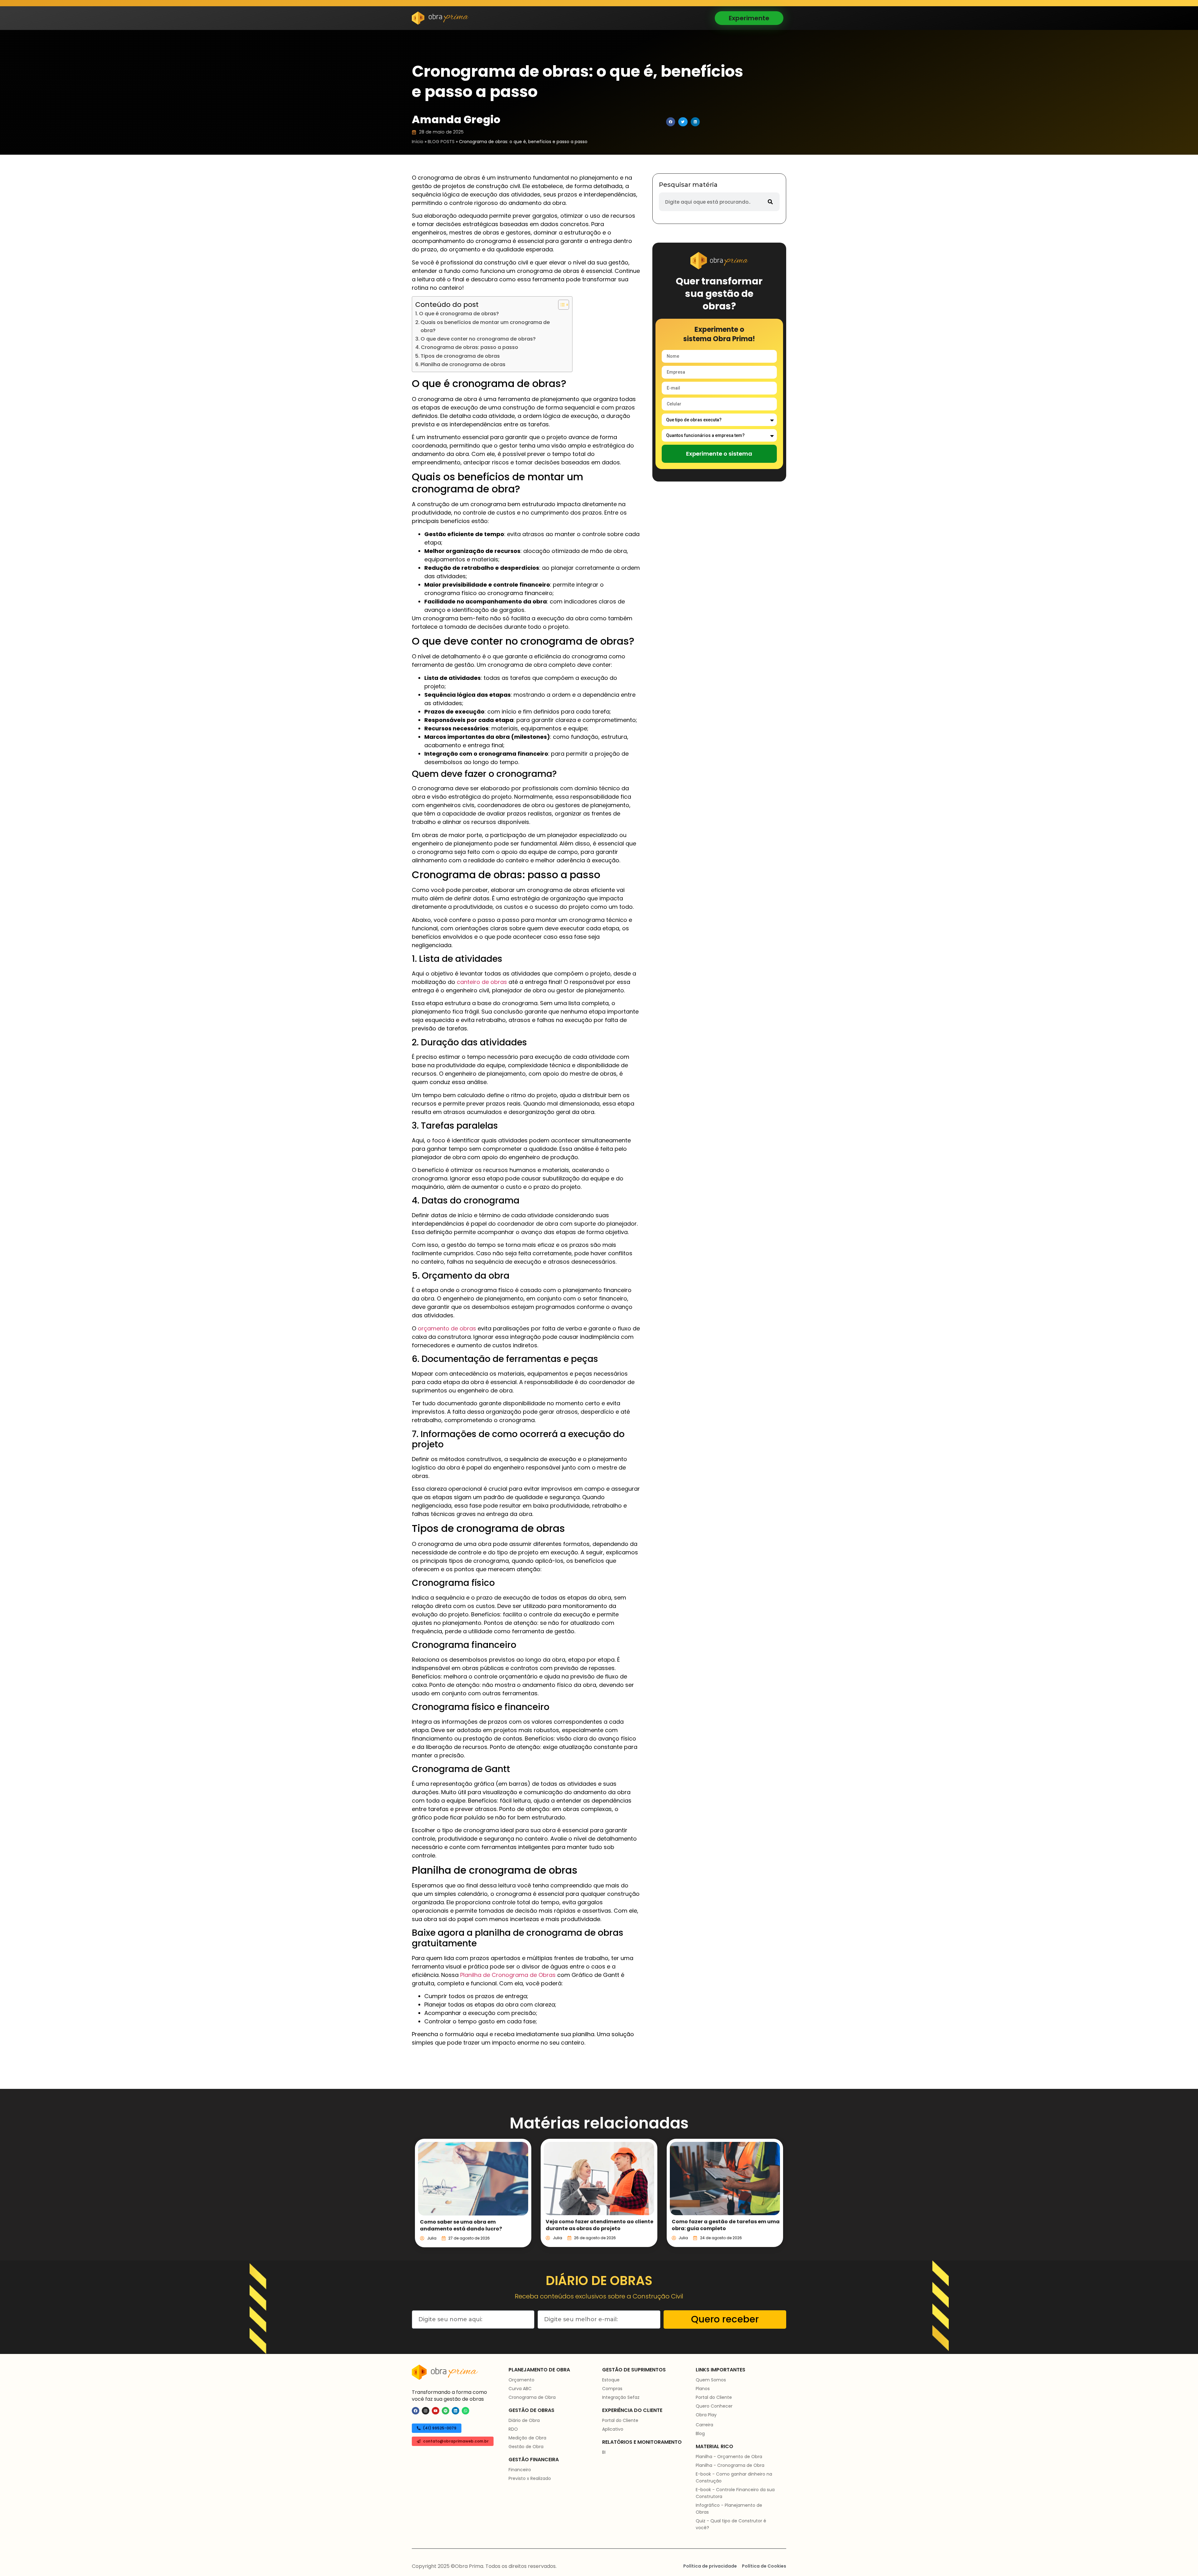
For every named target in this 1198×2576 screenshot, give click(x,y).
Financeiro (520, 2470)
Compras (612, 2389)
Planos (703, 2389)
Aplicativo (613, 2429)
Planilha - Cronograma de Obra (730, 2465)
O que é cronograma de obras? (459, 314)
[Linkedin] (455, 2411)
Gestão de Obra (526, 2447)
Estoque (611, 2380)
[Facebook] (416, 2411)
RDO (513, 2429)
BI (604, 2452)
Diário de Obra (524, 2420)
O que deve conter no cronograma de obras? (478, 339)
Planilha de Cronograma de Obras (508, 1975)
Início (418, 142)
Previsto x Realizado (530, 2478)
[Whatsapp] (465, 2411)
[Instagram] (426, 2411)
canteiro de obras (482, 982)
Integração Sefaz (621, 2397)
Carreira (704, 2425)
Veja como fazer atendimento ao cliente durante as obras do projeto (599, 2225)
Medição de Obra (527, 2438)
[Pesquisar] (770, 202)
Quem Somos (711, 2380)
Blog (700, 2433)
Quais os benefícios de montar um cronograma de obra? (485, 326)
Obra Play (706, 2415)
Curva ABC (520, 2389)
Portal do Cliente (620, 2420)
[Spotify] (446, 2411)
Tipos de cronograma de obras (460, 356)
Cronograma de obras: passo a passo (470, 347)
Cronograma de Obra (532, 2397)
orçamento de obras (447, 1328)
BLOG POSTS (441, 142)
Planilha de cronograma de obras (463, 364)
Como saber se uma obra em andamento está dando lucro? (461, 2225)
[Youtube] (436, 2411)
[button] (671, 122)
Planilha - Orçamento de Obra (729, 2457)
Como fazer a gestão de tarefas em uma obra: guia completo (726, 2225)
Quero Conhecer (714, 2406)
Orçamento (521, 2380)
